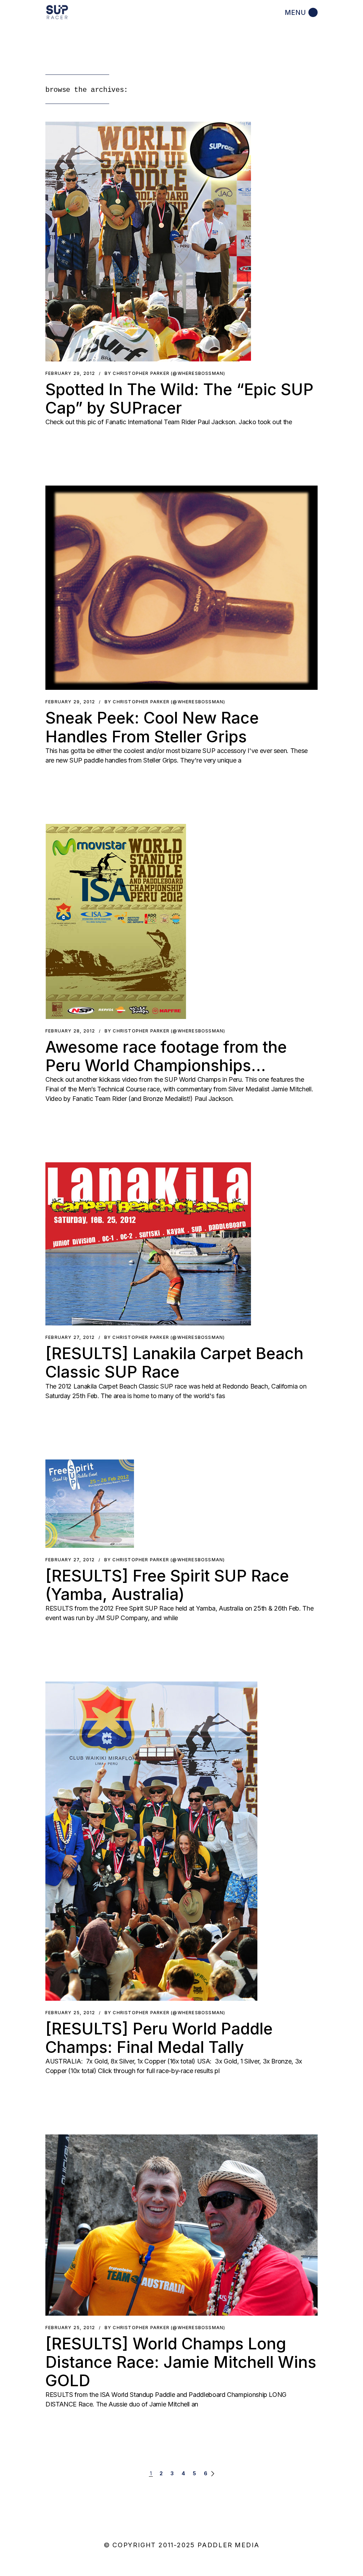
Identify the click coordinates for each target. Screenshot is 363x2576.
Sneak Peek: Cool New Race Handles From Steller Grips (152, 727)
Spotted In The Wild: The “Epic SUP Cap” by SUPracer (179, 398)
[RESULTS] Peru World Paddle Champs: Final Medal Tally (159, 2038)
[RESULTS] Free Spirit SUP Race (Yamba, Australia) (167, 1585)
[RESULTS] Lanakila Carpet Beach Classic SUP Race (174, 1362)
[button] (148, 242)
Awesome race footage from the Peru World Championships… (166, 1056)
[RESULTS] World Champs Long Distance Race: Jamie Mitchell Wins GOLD (181, 2362)
